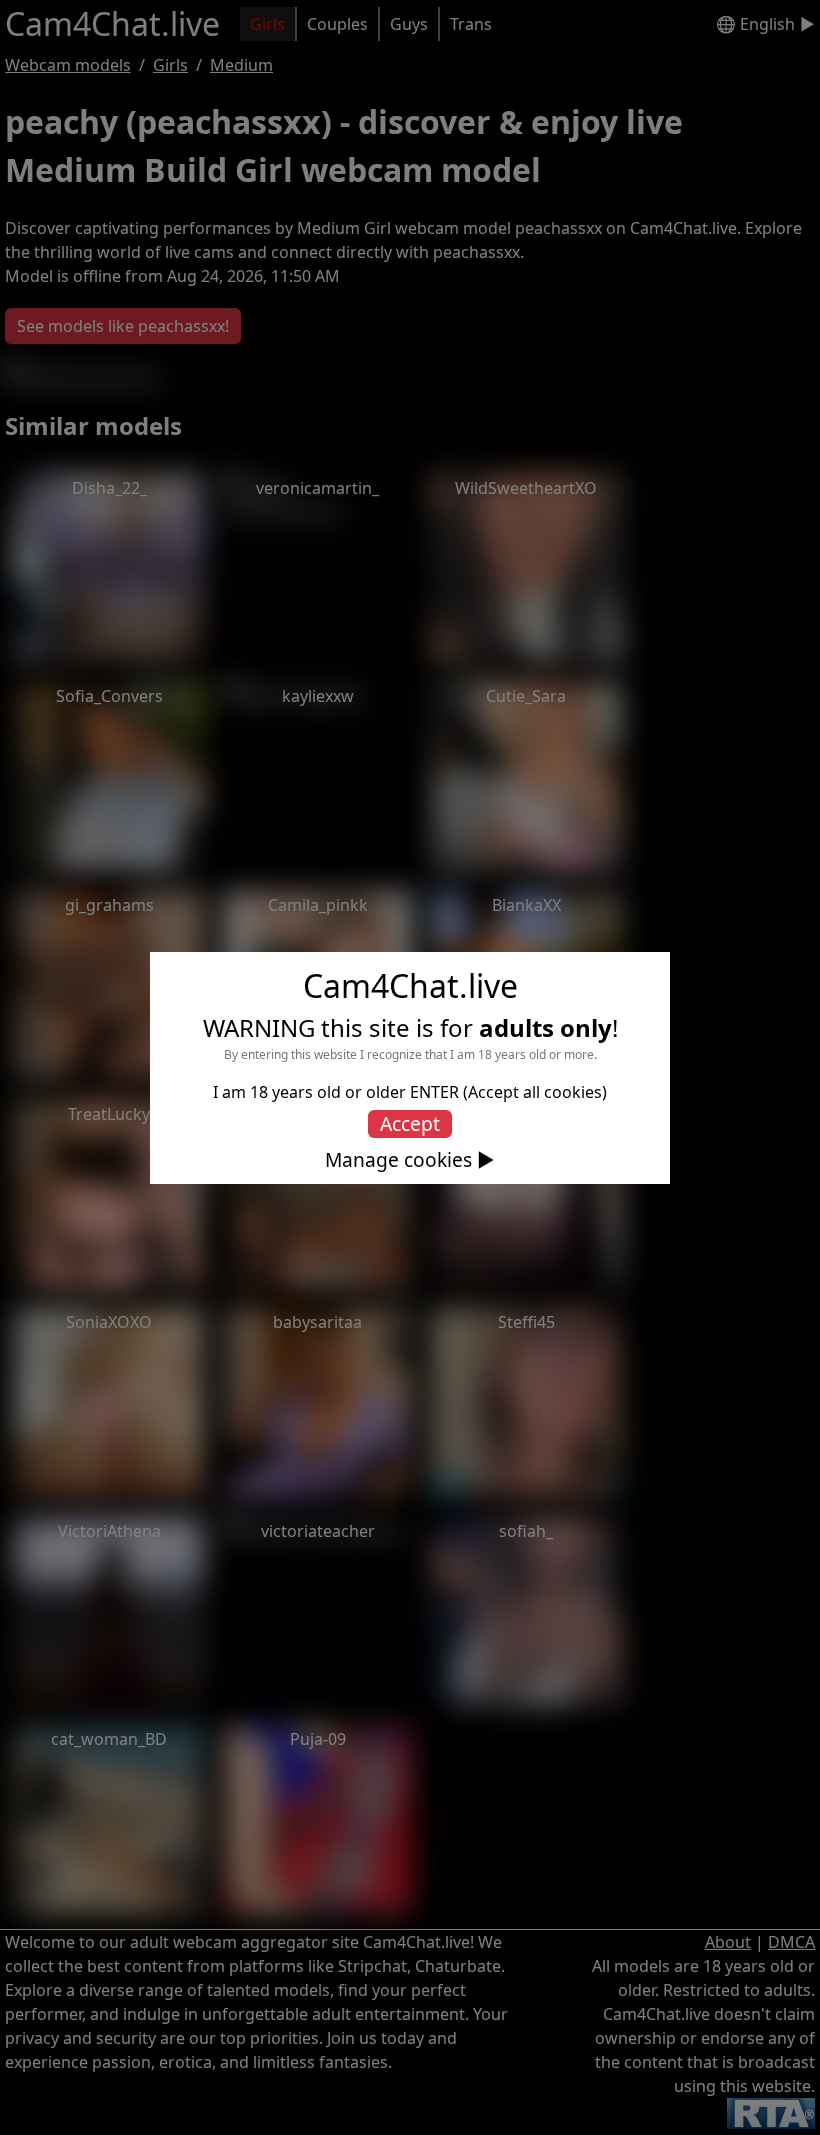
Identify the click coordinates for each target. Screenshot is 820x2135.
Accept (410, 1123)
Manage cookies (398, 1160)
